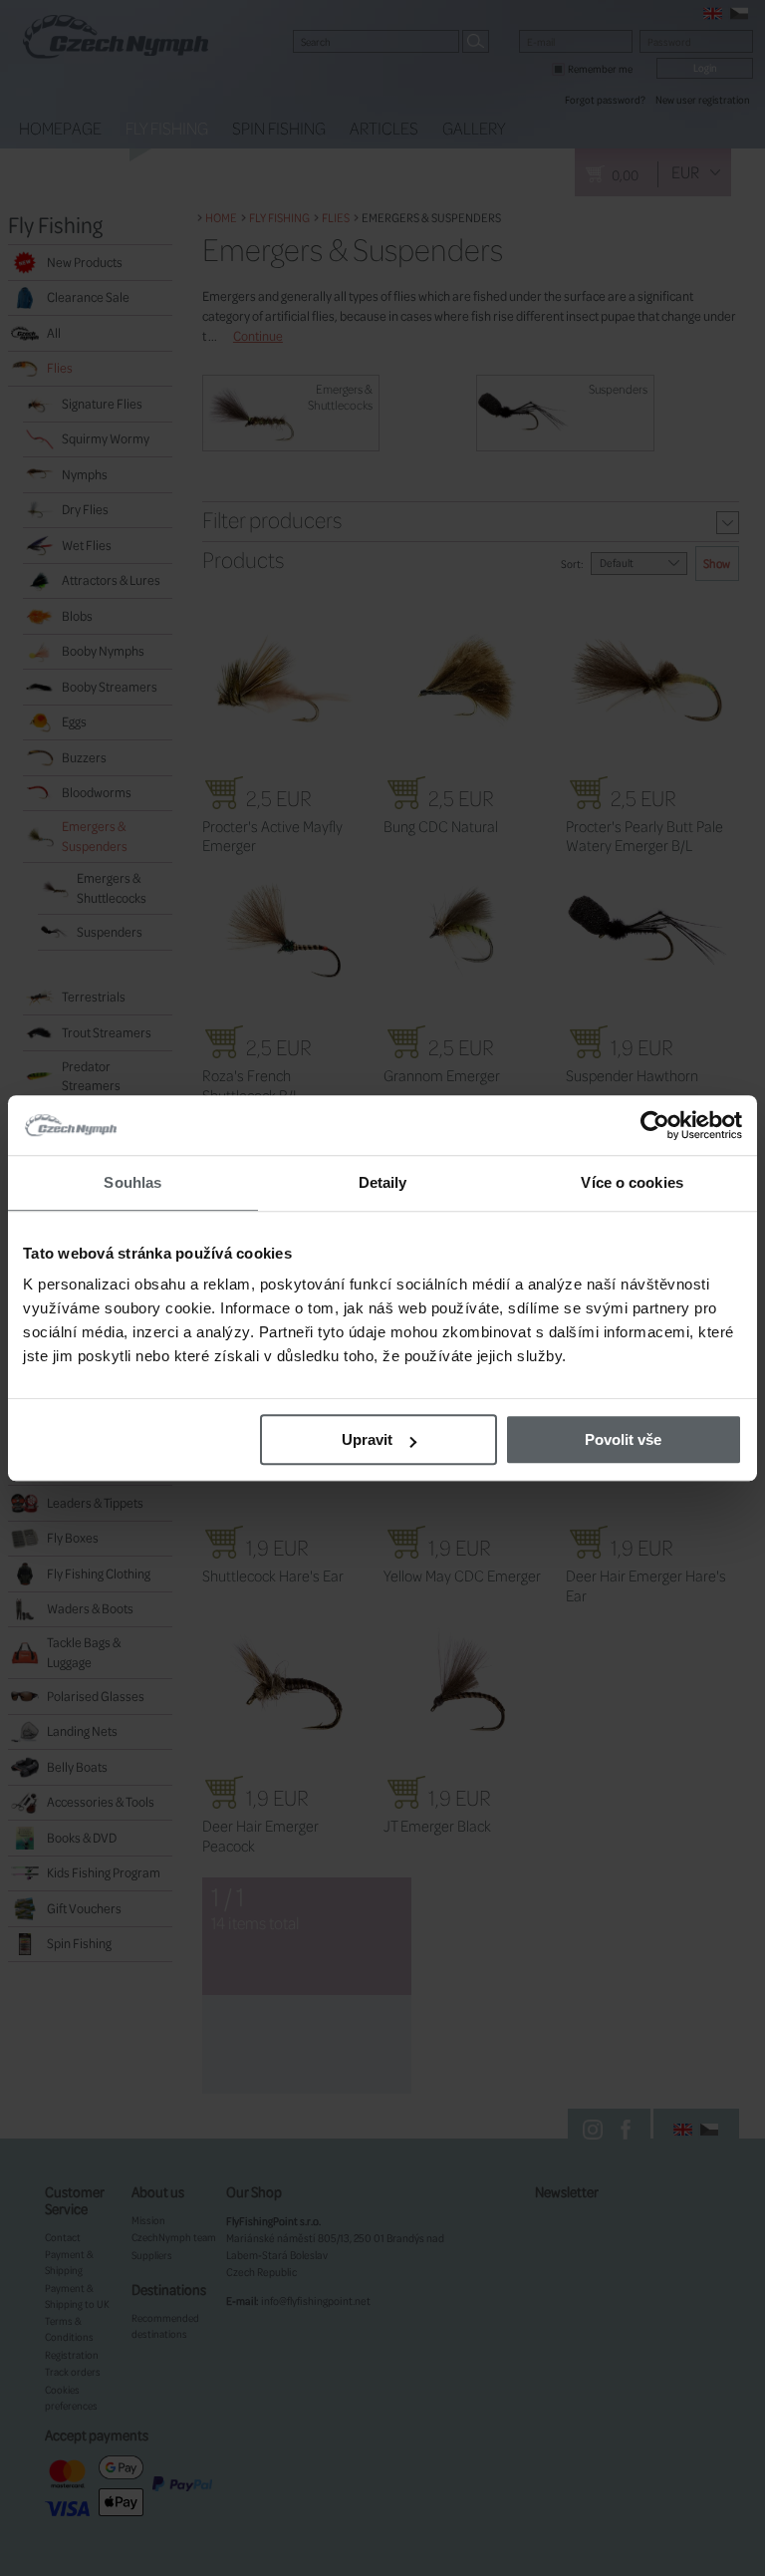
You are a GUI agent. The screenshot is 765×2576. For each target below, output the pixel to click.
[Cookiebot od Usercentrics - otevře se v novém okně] (655, 1125)
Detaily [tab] (383, 1182)
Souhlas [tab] (132, 1182)
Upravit (367, 1439)
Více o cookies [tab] (632, 1182)
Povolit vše (623, 1439)
